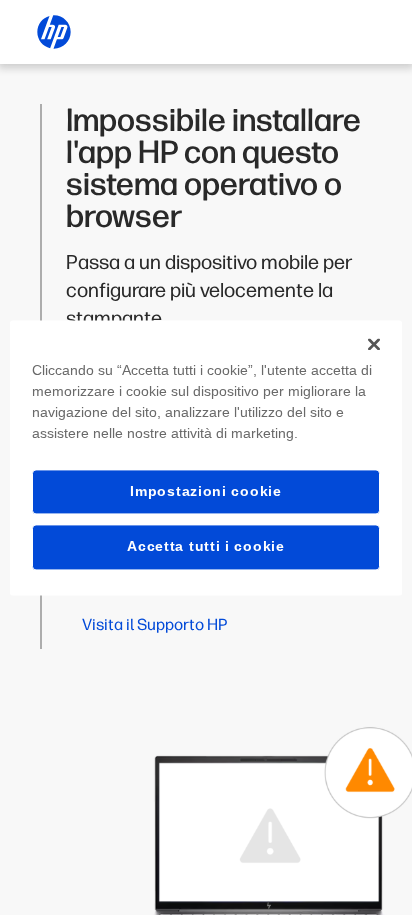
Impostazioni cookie (205, 491)
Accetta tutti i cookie (205, 547)
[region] (205, 457)
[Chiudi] (374, 344)
